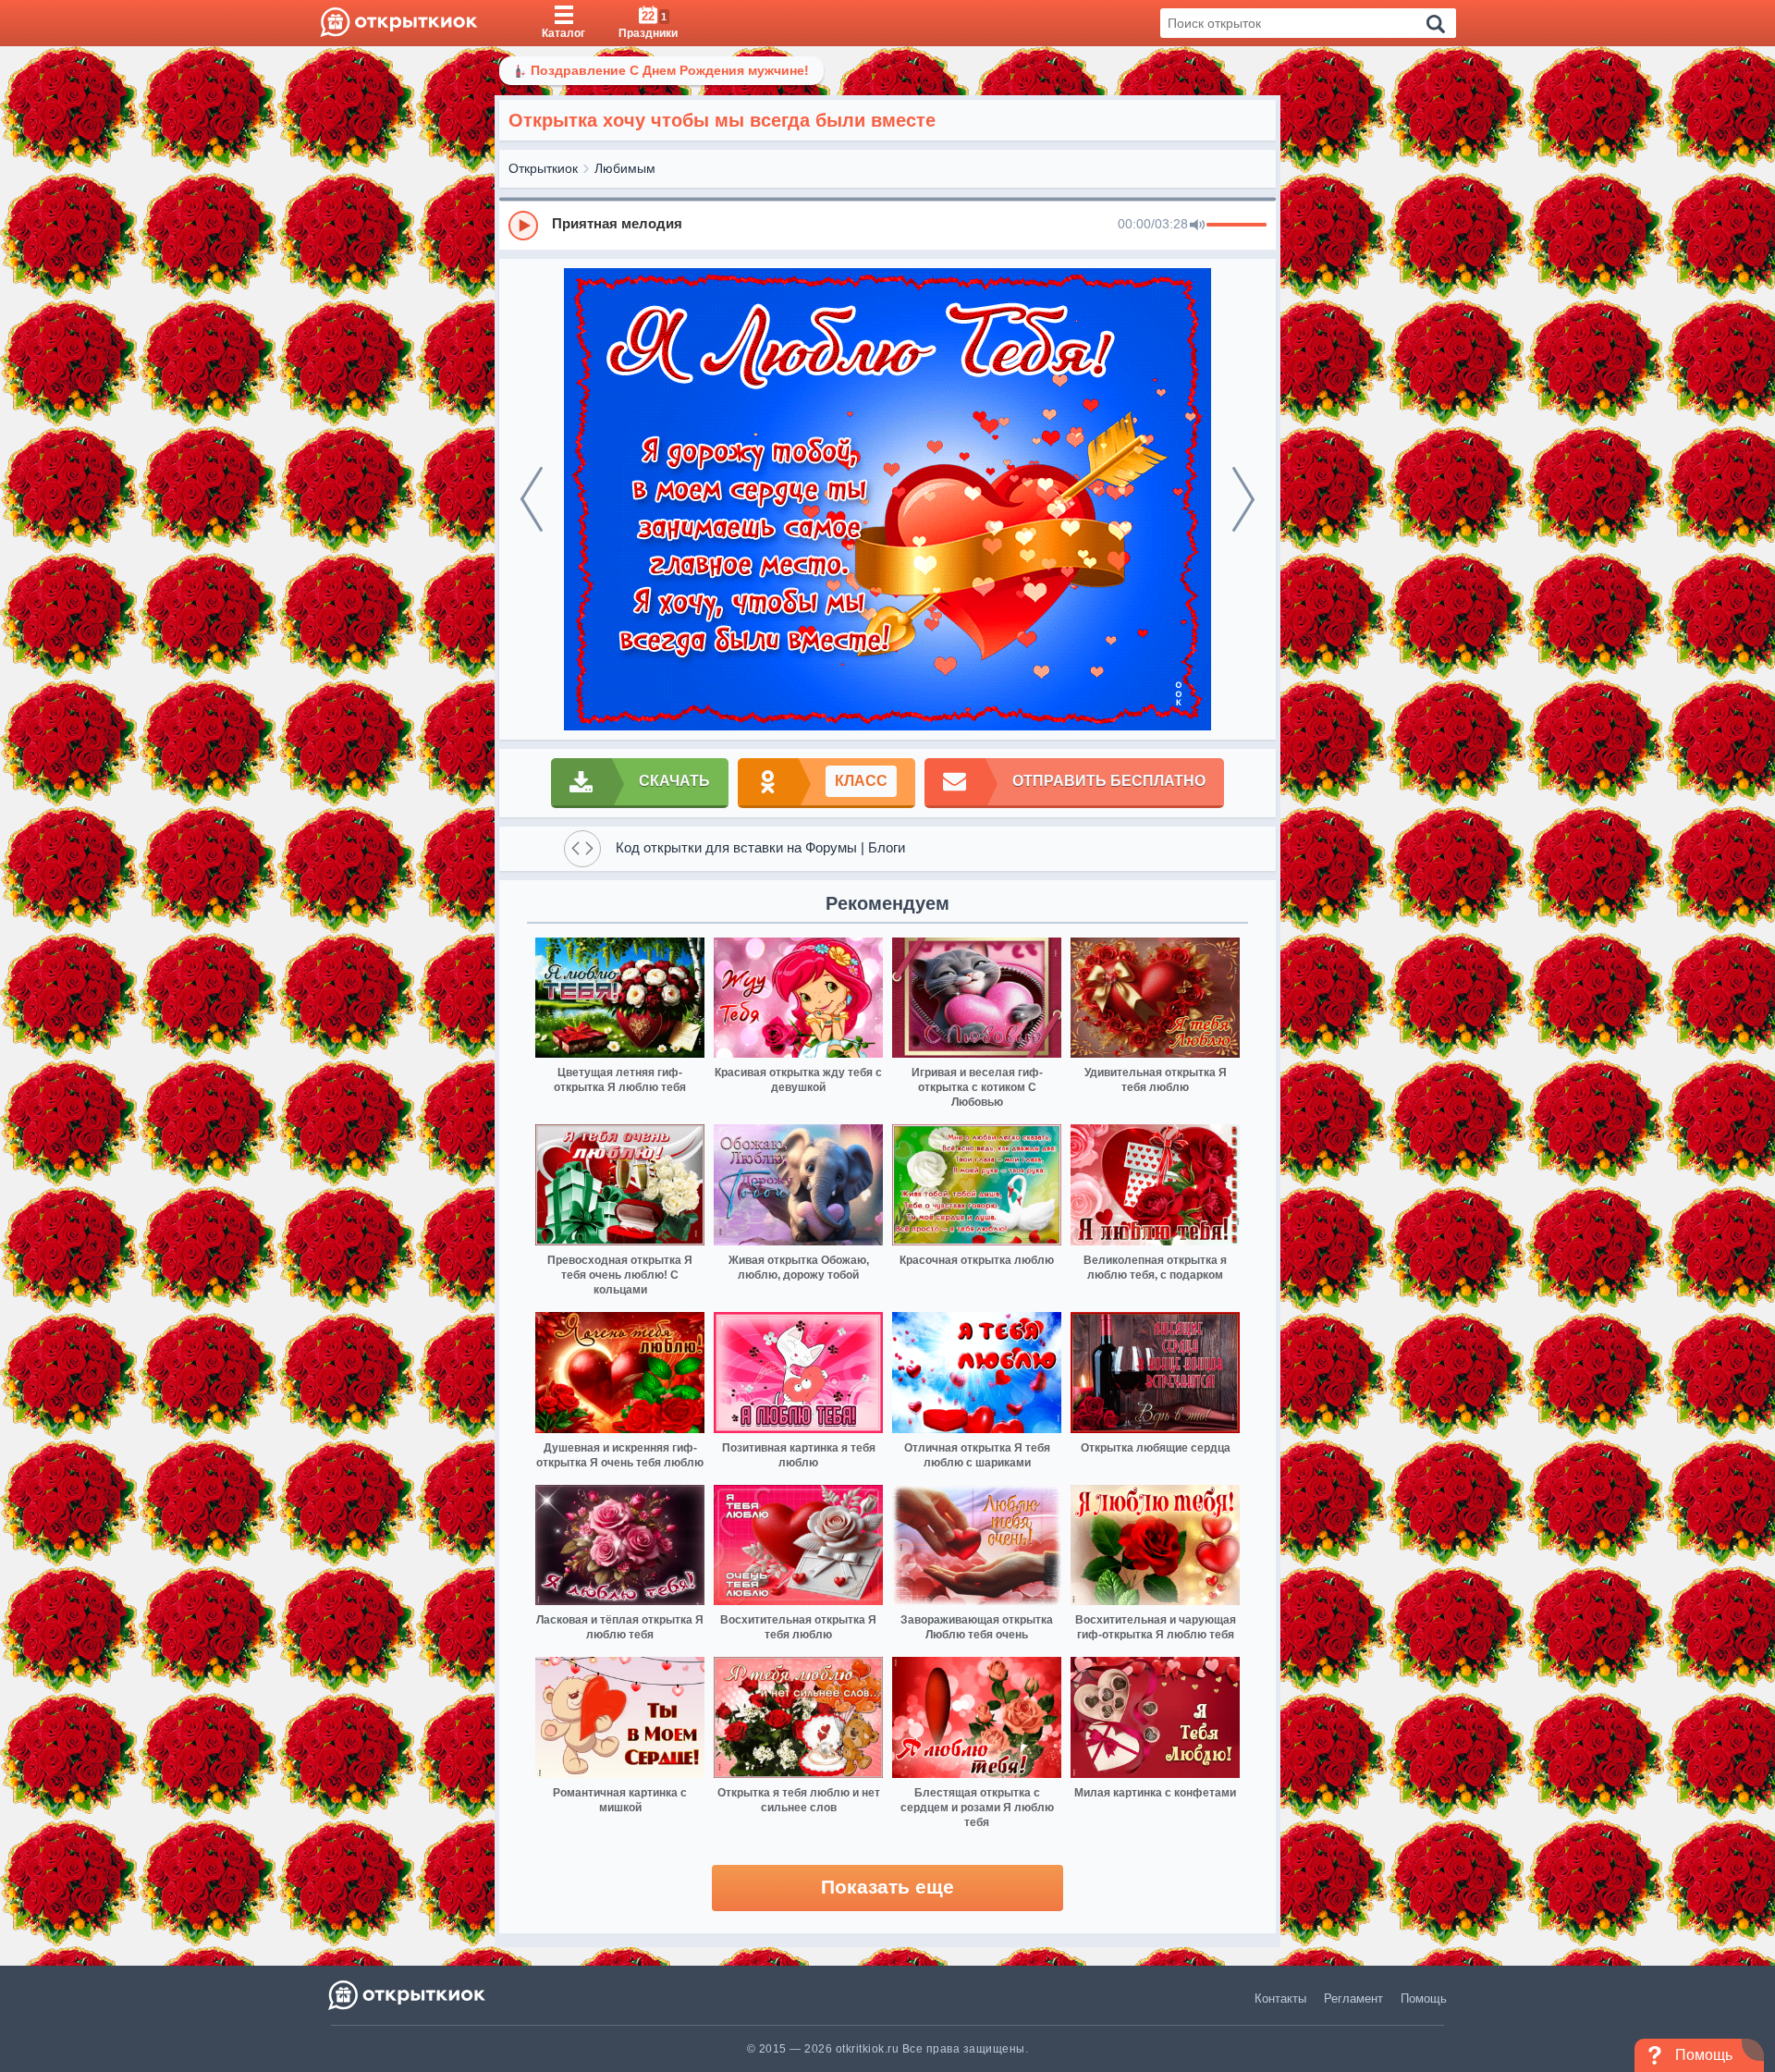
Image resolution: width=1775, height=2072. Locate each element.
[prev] (532, 499)
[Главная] (399, 23)
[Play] (523, 226)
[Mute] (1197, 226)
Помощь (1424, 1998)
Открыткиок (543, 168)
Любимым (625, 168)
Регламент (1353, 1998)
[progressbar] (1236, 226)
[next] (1243, 499)
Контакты (1280, 1998)
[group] (887, 225)
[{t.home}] (408, 1995)
